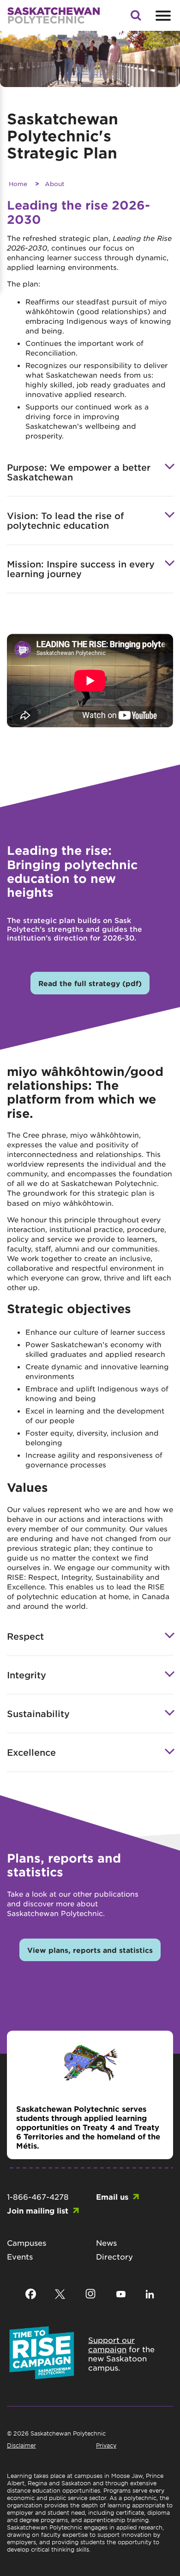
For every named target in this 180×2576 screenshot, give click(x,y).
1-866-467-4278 (38, 2196)
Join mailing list (38, 2210)
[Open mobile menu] (162, 16)
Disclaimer (21, 2445)
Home (18, 184)
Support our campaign (111, 2344)
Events (20, 2256)
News (106, 2243)
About (55, 184)
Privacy (106, 2445)
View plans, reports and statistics (90, 1950)
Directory (114, 2256)
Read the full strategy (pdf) (90, 983)
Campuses (27, 2243)
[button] (136, 18)
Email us (112, 2196)
